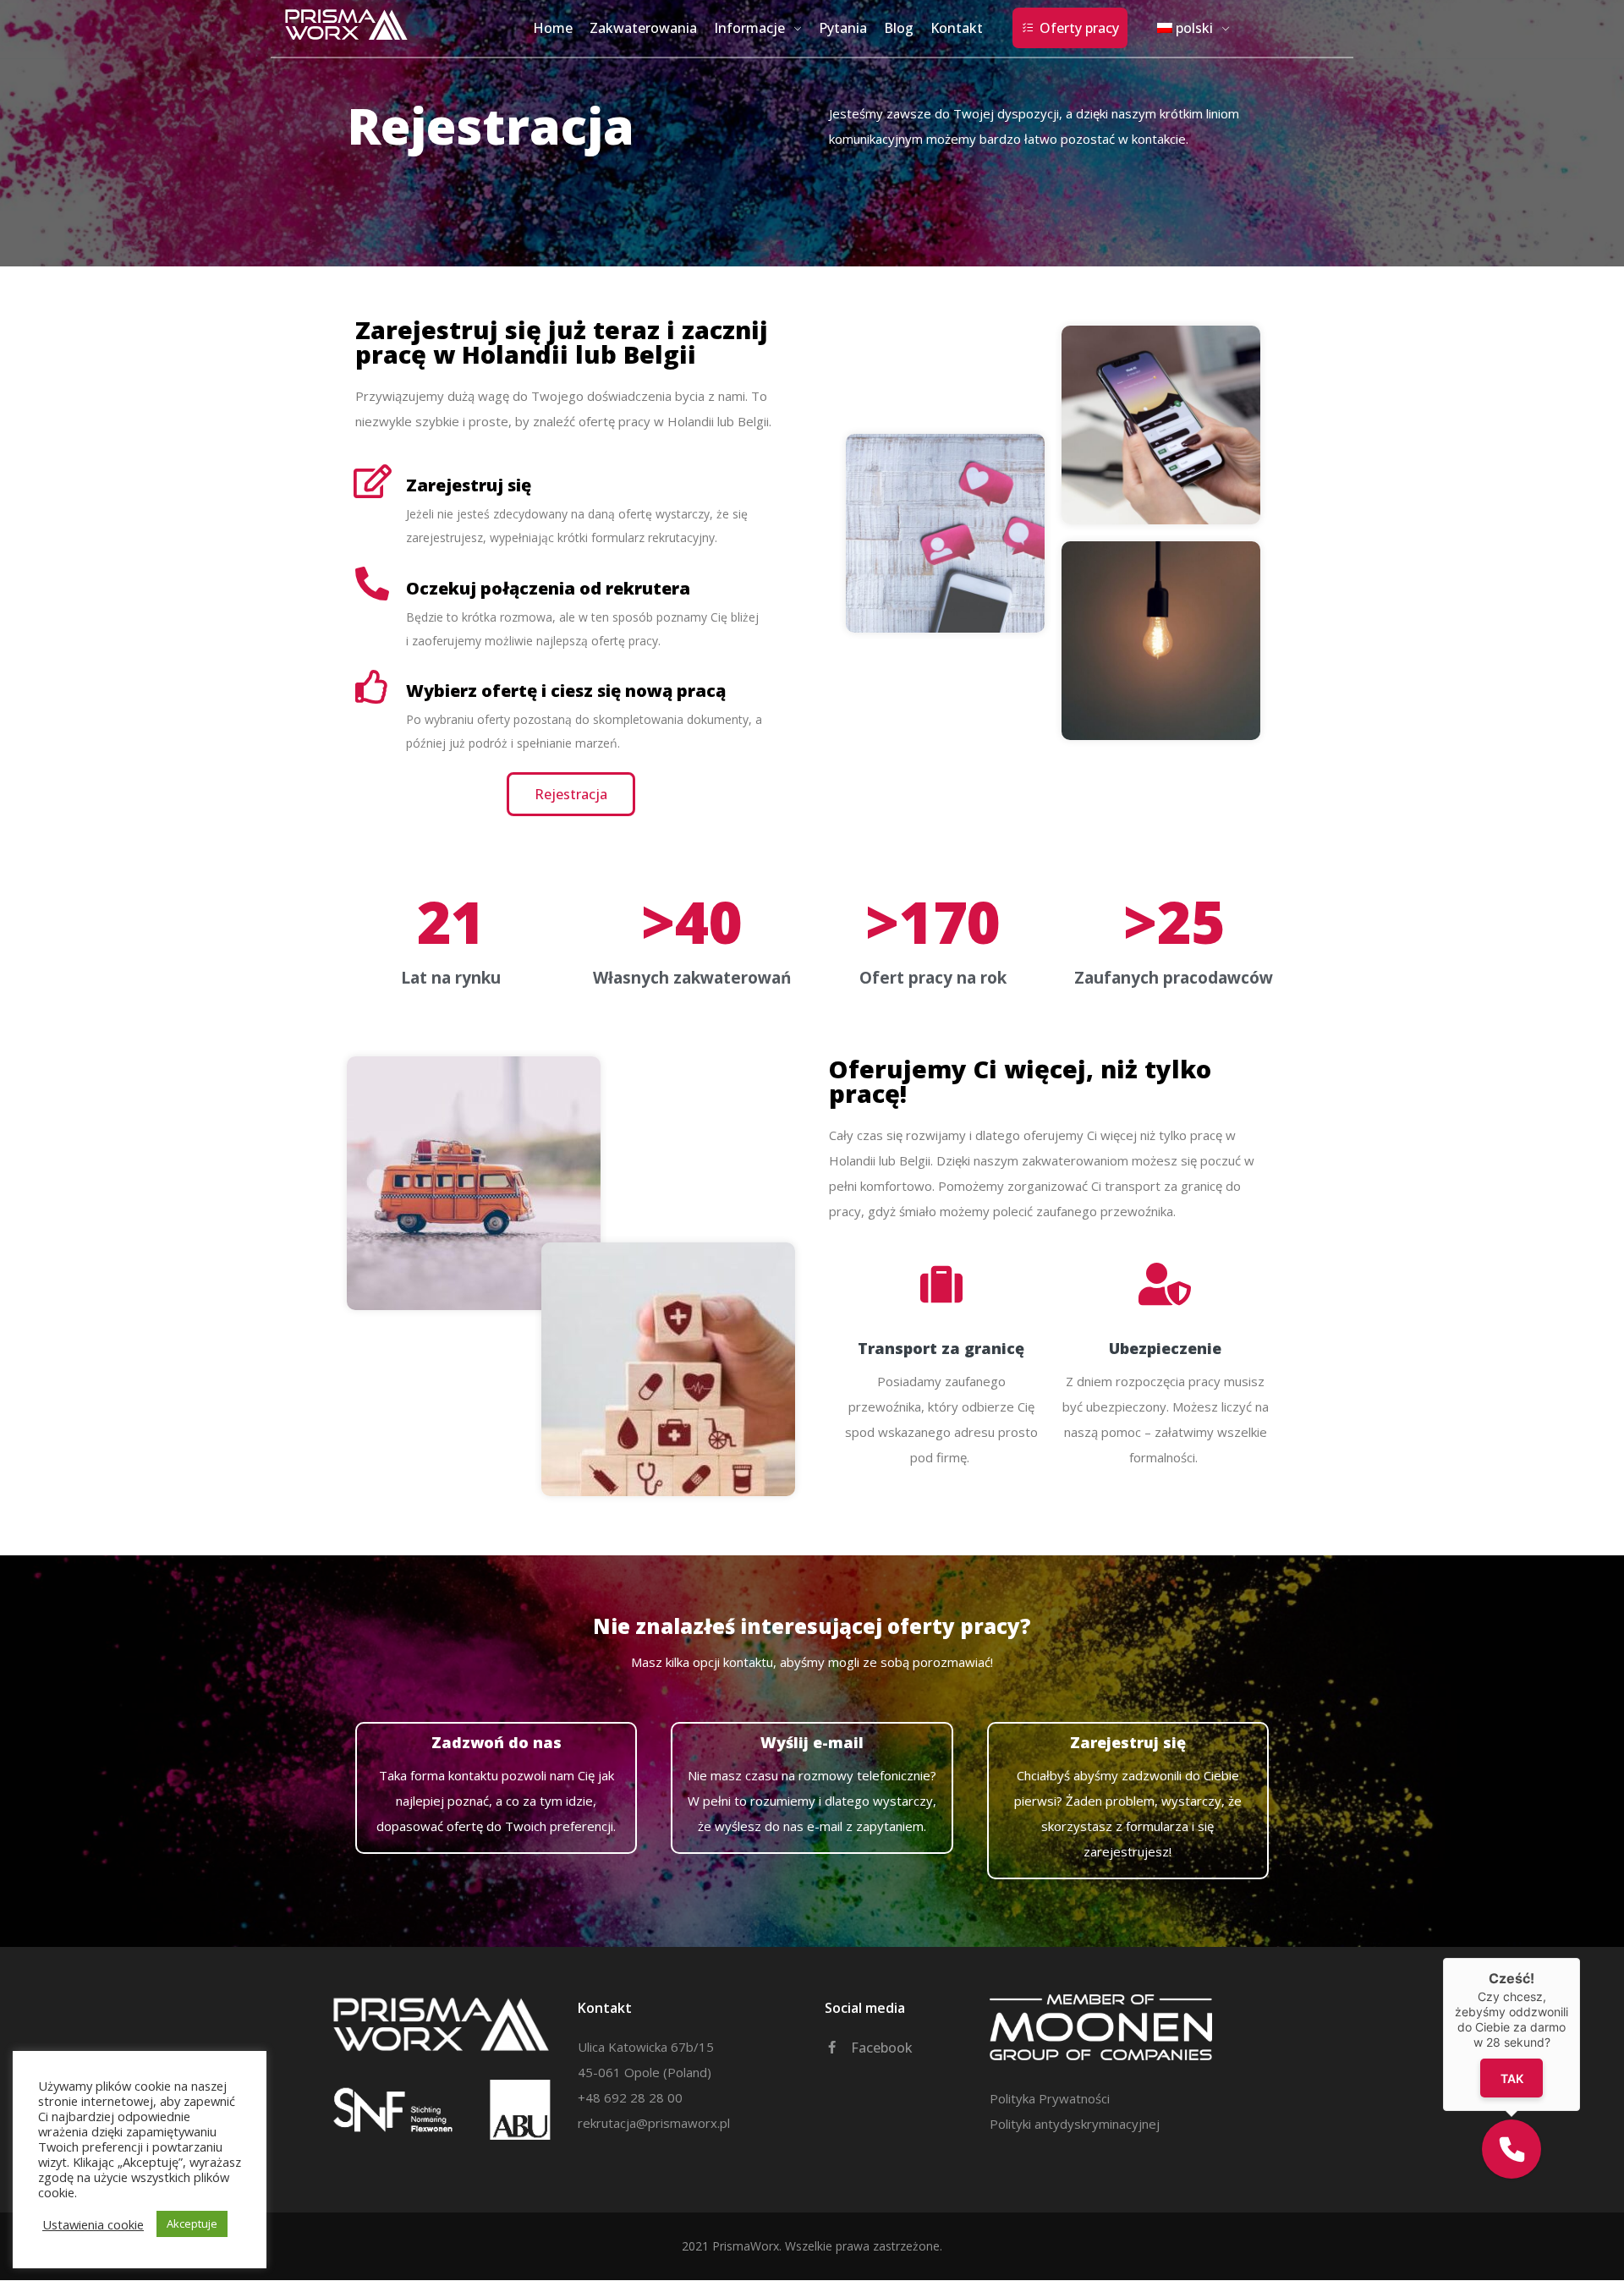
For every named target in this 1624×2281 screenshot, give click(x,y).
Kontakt (957, 28)
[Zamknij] (1580, 1958)
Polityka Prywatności (1050, 2098)
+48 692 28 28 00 (630, 2097)
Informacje (749, 28)
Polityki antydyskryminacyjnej (1075, 2124)
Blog (899, 28)
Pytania (843, 28)
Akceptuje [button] (192, 2223)
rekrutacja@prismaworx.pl (654, 2123)
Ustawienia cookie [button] (93, 2224)
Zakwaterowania (643, 28)
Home (553, 28)
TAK (1512, 2078)
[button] (1512, 2149)
